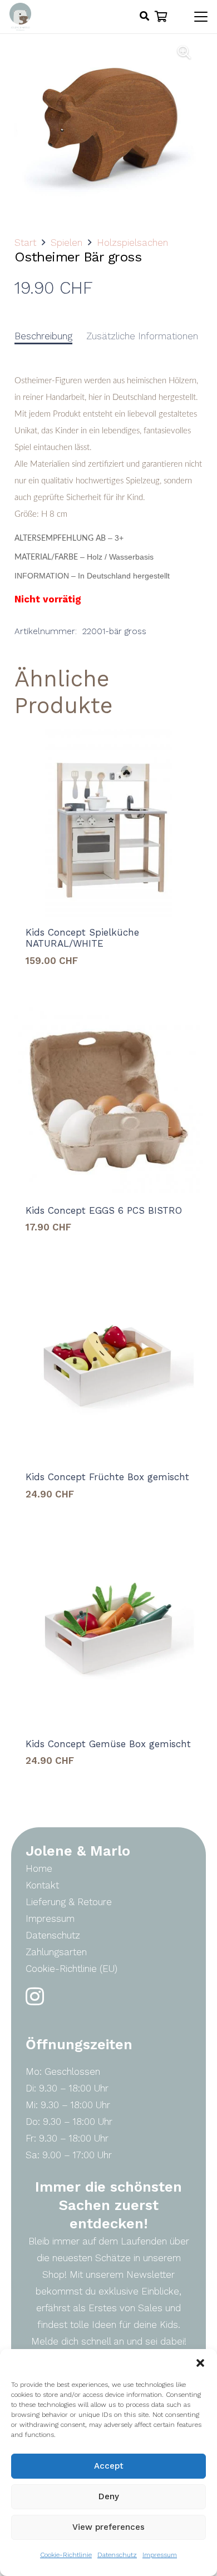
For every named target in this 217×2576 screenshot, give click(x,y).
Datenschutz (117, 2555)
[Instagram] (35, 1997)
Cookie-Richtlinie (66, 2555)
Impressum (160, 2555)
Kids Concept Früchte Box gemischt (107, 1477)
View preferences (108, 2527)
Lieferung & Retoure (69, 1902)
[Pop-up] (144, 17)
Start (25, 243)
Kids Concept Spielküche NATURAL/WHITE (82, 938)
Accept (109, 2466)
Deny (109, 2496)
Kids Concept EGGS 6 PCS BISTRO (104, 1210)
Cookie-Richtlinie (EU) (71, 1969)
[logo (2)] (20, 17)
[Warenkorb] (161, 17)
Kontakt (42, 1885)
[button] (200, 2363)
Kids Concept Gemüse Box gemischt (108, 1744)
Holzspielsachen (132, 243)
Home (39, 1868)
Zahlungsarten (56, 1952)
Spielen (66, 243)
